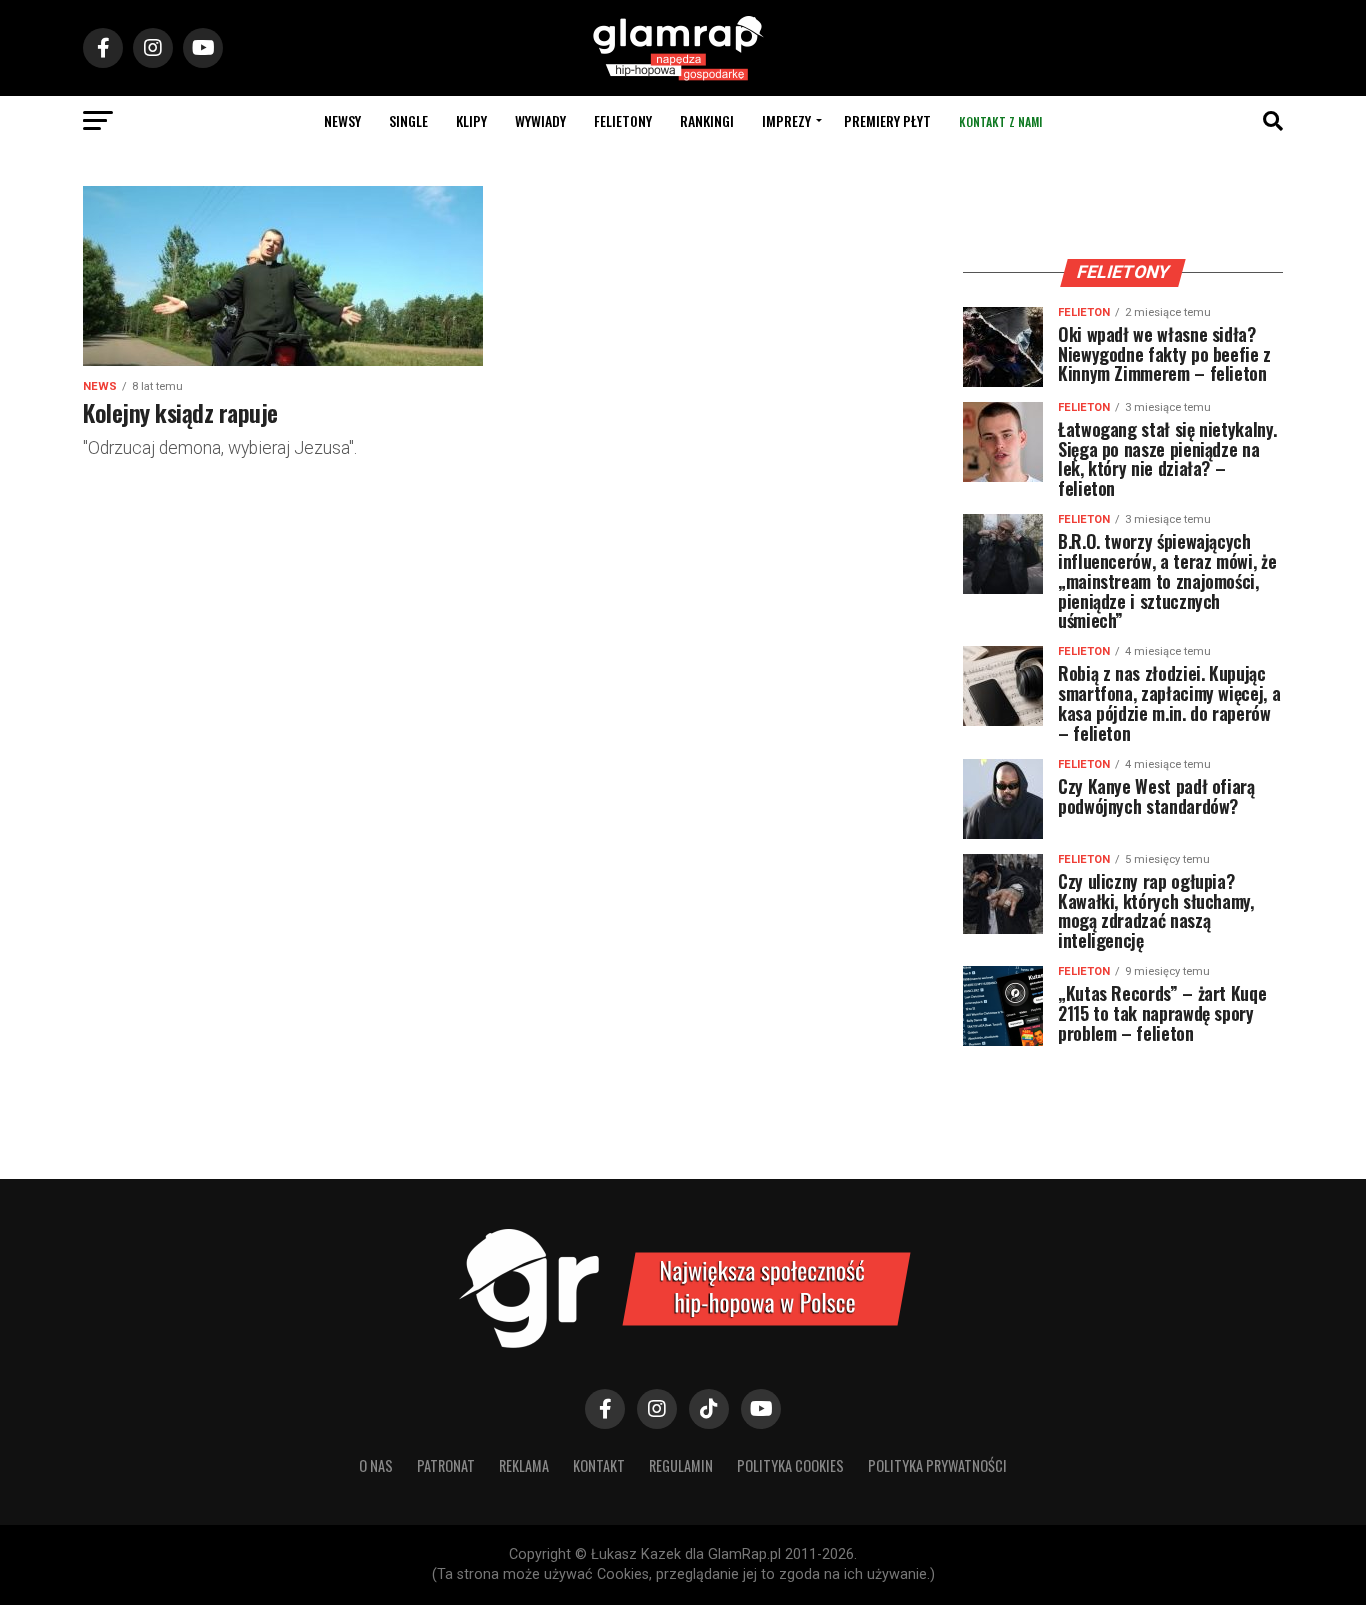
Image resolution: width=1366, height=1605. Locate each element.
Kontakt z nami (1000, 121)
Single (408, 120)
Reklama (524, 1465)
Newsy (342, 120)
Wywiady (540, 120)
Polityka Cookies (790, 1465)
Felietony (623, 120)
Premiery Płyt (887, 120)
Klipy (471, 120)
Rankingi (707, 120)
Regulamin (681, 1465)
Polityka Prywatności (937, 1465)
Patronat (446, 1465)
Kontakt (599, 1465)
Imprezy (786, 120)
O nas (376, 1465)
